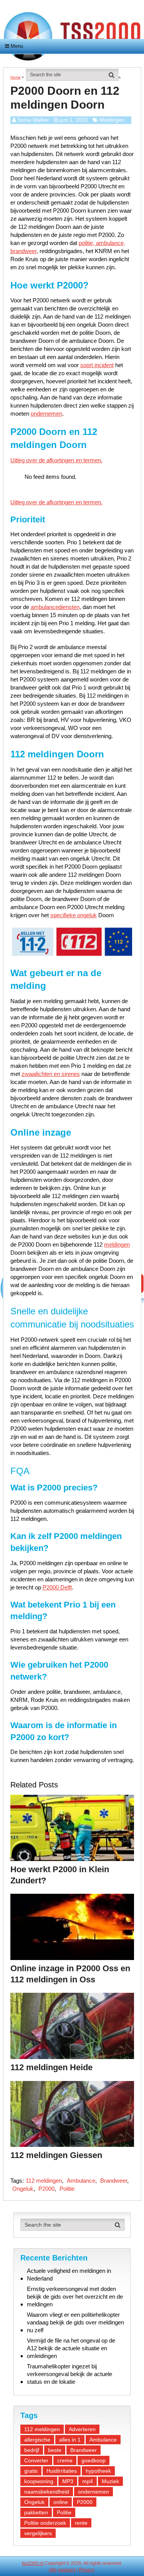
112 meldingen (44, 2181)
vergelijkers (38, 2533)
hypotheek (98, 2471)
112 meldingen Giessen (56, 2155)
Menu (17, 46)
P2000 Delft (57, 1587)
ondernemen (46, 414)
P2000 (46, 2189)
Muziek (110, 2481)
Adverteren (82, 2429)
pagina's (67, 2570)
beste (55, 2450)
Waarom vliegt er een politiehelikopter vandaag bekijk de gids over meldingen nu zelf (75, 2322)
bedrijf (32, 2450)
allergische (37, 2440)
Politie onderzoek (45, 2523)
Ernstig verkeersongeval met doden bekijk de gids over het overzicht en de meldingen (75, 2297)
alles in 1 (70, 2440)
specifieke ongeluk (74, 915)
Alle (53, 2570)
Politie (67, 2189)
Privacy (87, 2570)
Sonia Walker (33, 120)
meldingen (117, 1244)
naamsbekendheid (47, 2492)
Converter (36, 2460)
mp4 (88, 2481)
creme (65, 2460)
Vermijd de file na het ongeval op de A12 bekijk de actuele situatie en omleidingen (71, 2348)
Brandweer (114, 2181)
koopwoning (39, 2481)
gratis (31, 2471)
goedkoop (94, 2460)
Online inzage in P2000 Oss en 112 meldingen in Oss (70, 1974)
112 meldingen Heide (51, 2067)
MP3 (68, 2481)
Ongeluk (23, 2189)
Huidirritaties (62, 2471)
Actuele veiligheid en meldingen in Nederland (69, 2275)
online (61, 2502)
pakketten (36, 2512)
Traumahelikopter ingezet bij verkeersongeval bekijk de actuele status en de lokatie (70, 2374)
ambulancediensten (55, 607)
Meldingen (112, 120)
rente (81, 2523)
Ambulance (81, 2181)
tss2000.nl (33, 2563)
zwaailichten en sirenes (51, 1074)
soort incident (97, 365)
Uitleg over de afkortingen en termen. (56, 460)
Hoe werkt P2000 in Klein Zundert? (60, 1875)
